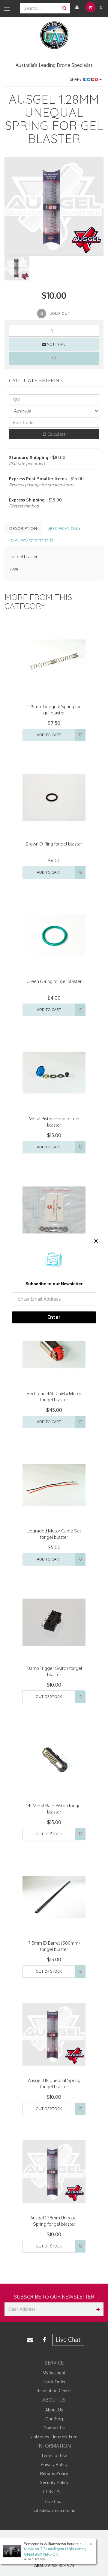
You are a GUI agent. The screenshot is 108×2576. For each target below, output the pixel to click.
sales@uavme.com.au (54, 2510)
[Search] (64, 8)
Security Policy (54, 2482)
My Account (54, 2373)
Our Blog (54, 2419)
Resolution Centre (54, 2391)
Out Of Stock (49, 1697)
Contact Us (54, 2428)
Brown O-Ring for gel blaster (54, 844)
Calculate (56, 434)
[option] (54, 206)
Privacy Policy (54, 2464)
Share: (77, 79)
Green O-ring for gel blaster (54, 981)
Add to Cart (49, 735)
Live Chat (68, 2339)
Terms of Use (54, 2455)
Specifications (64, 528)
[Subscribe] (97, 2309)
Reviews (19, 540)
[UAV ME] (54, 35)
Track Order (54, 2382)
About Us (54, 2410)
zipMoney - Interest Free (54, 2437)
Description (23, 528)
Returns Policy (54, 2473)
